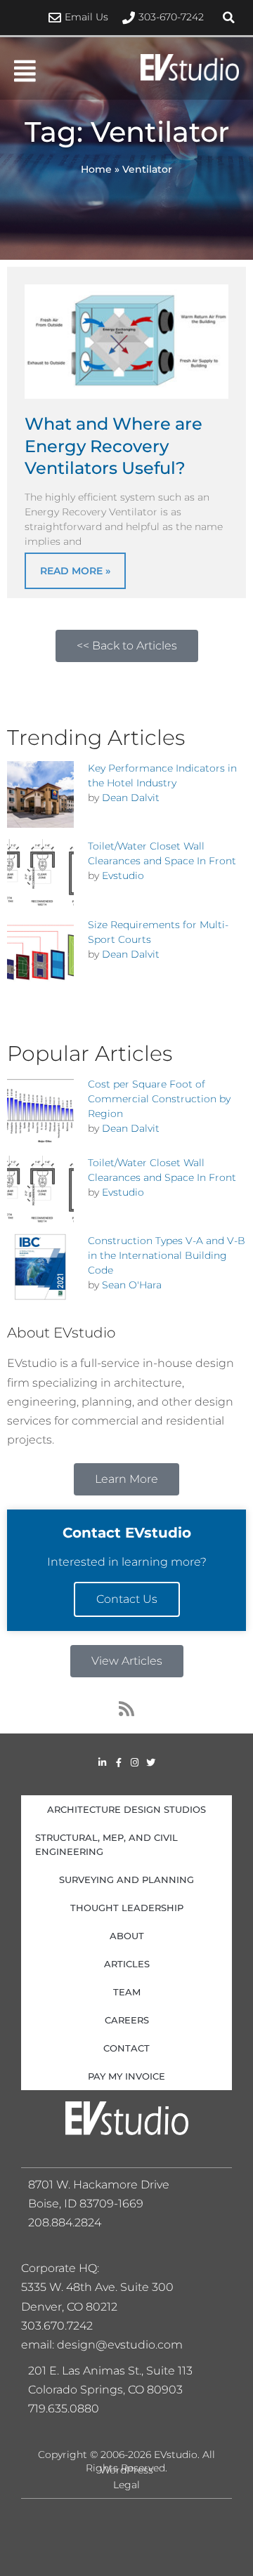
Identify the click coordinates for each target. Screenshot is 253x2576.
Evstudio (123, 876)
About (127, 1936)
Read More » (75, 571)
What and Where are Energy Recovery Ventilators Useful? (113, 445)
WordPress (126, 2470)
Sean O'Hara (132, 1285)
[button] (228, 18)
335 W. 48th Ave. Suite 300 (102, 2287)
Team (127, 1992)
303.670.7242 (57, 2326)
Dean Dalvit (131, 798)
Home (96, 169)
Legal (126, 2485)
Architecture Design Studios (126, 1809)
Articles (127, 1964)
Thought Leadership (127, 1908)
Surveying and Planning (126, 1880)
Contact (126, 2048)
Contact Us (127, 1599)
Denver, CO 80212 (69, 2307)
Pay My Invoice (126, 2076)
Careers (127, 2020)
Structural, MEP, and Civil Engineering (106, 1844)
